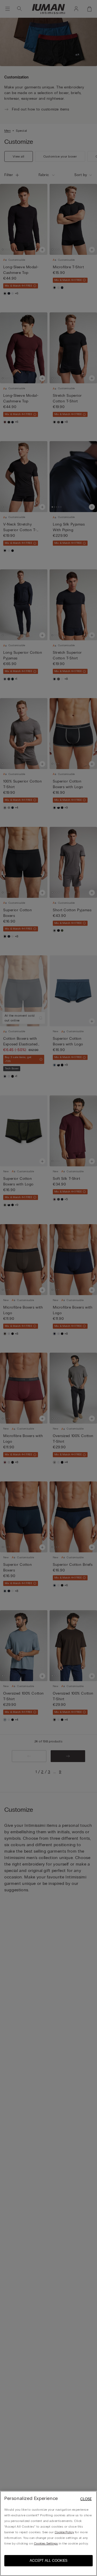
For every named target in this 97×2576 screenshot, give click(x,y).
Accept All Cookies (48, 2561)
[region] (48, 2533)
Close (86, 2499)
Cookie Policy (64, 2532)
